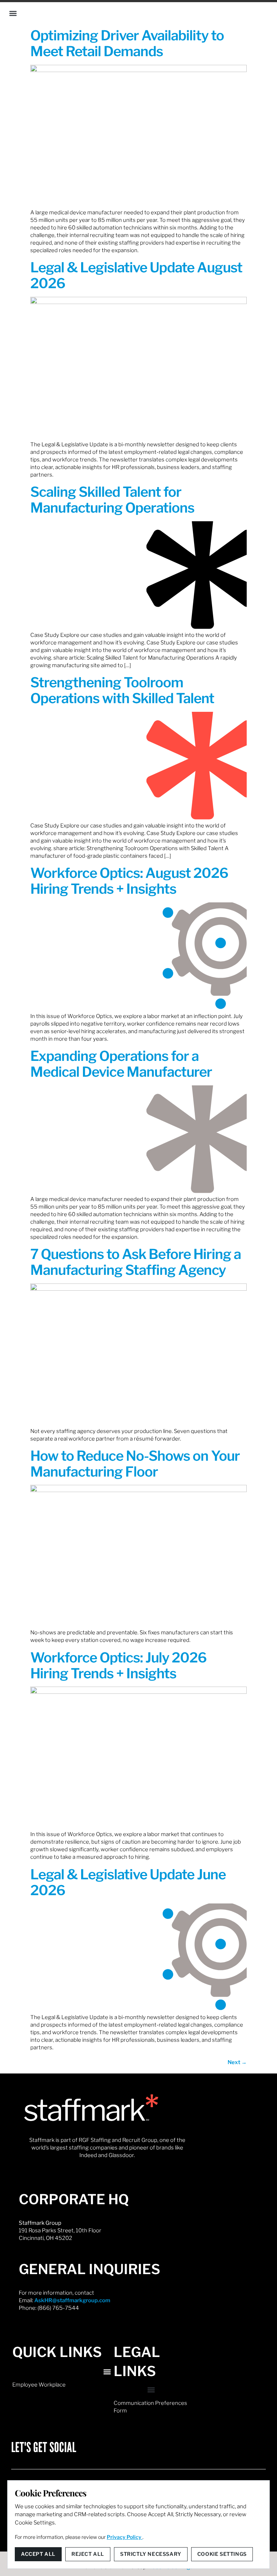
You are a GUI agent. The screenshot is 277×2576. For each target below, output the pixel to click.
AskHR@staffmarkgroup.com (72, 2300)
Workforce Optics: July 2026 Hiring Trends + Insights (118, 1665)
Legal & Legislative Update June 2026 (128, 1882)
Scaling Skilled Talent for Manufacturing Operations (112, 500)
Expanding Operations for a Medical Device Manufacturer (121, 1064)
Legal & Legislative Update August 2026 (136, 275)
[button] (13, 13)
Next (237, 2062)
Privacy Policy (125, 2537)
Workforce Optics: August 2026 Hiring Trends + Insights (129, 881)
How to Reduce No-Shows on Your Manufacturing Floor (135, 1464)
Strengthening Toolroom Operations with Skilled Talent (122, 690)
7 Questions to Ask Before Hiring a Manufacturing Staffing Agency (136, 1262)
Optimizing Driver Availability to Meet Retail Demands (127, 43)
